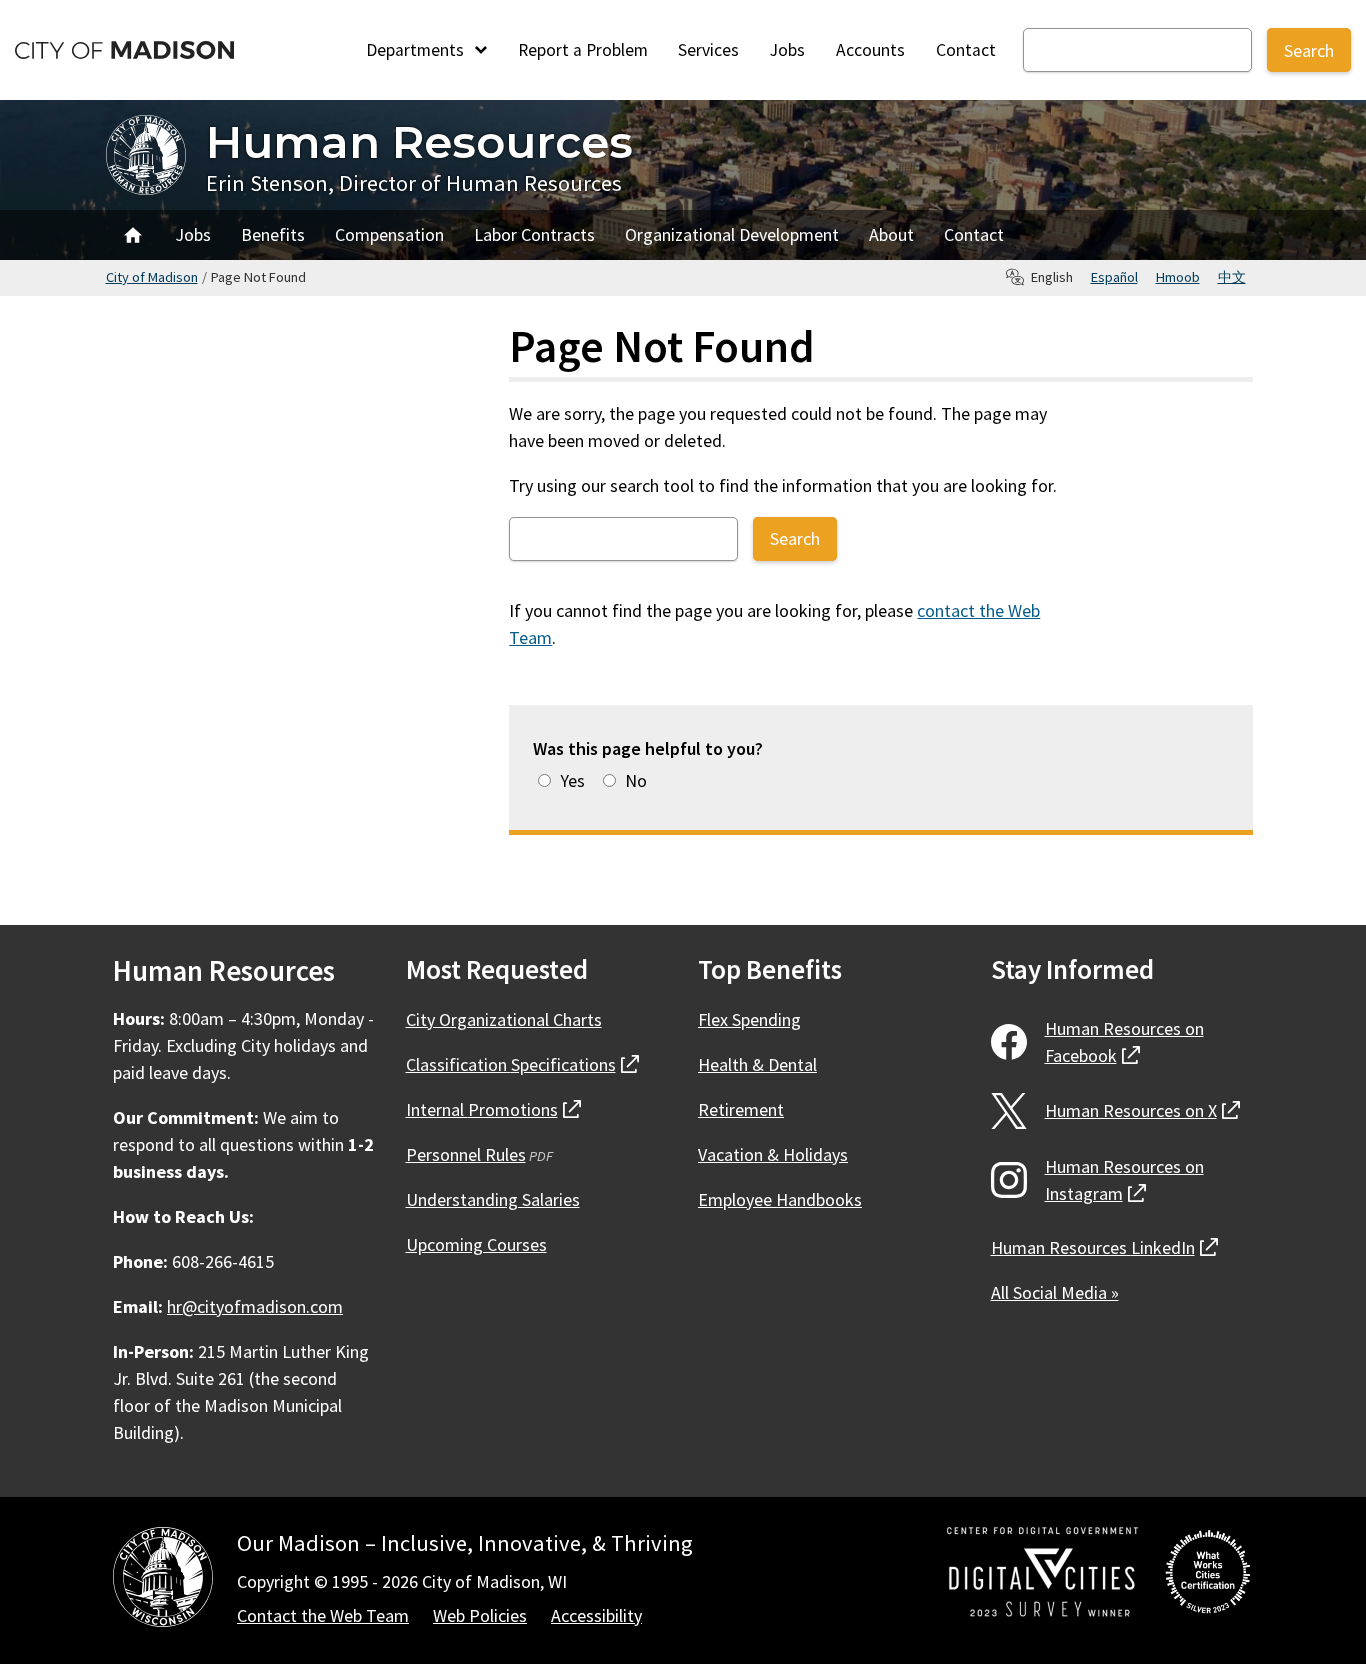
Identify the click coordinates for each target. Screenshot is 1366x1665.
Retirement (741, 1109)
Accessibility (596, 1615)
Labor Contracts (534, 234)
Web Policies (480, 1615)
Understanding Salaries (493, 1199)
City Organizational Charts (504, 1019)
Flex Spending (749, 1019)
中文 (1232, 277)
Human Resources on (1124, 1042)
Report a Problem (583, 50)
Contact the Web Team (323, 1615)
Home (133, 235)
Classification (522, 1064)
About (891, 234)
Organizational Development (732, 234)
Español (1114, 277)
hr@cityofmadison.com (255, 1306)
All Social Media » (1055, 1292)
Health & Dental (757, 1064)
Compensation (389, 234)
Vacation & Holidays (773, 1154)
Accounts (870, 50)
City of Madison (152, 277)
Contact (966, 50)
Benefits (273, 234)
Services (708, 50)
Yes (572, 780)
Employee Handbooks (780, 1199)
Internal (493, 1109)
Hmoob (1178, 277)
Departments (417, 50)
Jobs (787, 50)
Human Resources (419, 141)
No (636, 780)
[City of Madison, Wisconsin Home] (163, 1580)
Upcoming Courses (476, 1244)
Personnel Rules (466, 1154)
